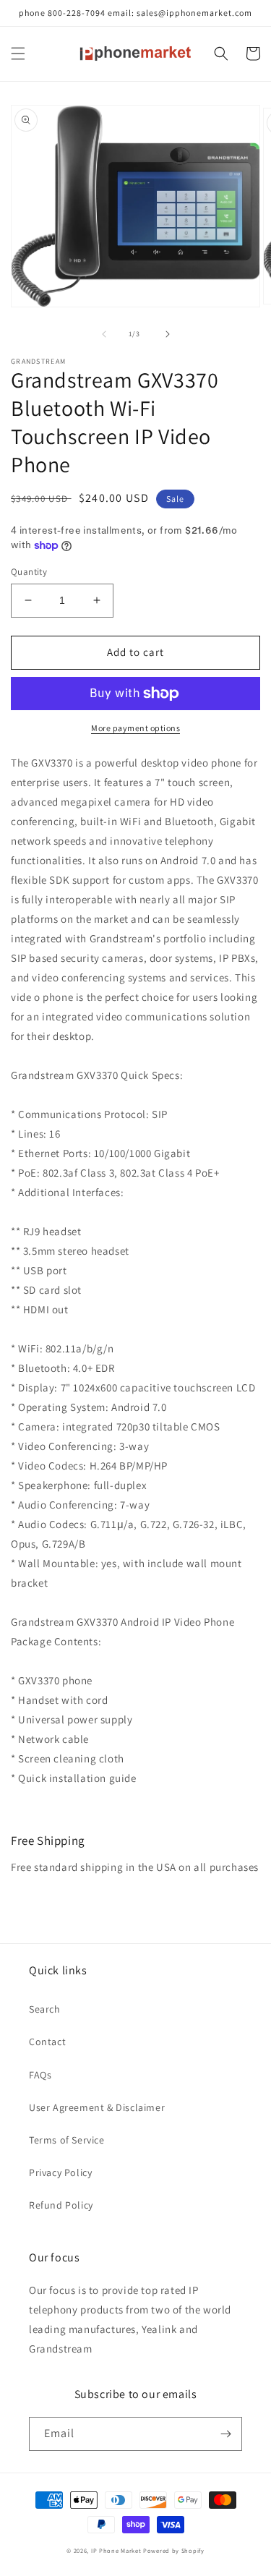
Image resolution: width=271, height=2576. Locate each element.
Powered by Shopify (174, 2550)
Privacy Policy (60, 2172)
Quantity (29, 572)
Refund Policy (61, 2205)
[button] (18, 54)
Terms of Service (67, 2140)
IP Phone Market (116, 2550)
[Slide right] (168, 334)
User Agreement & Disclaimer (97, 2107)
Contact (47, 2042)
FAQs (40, 2075)
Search (45, 2009)
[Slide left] (104, 334)
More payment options (135, 728)
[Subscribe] (225, 2434)
